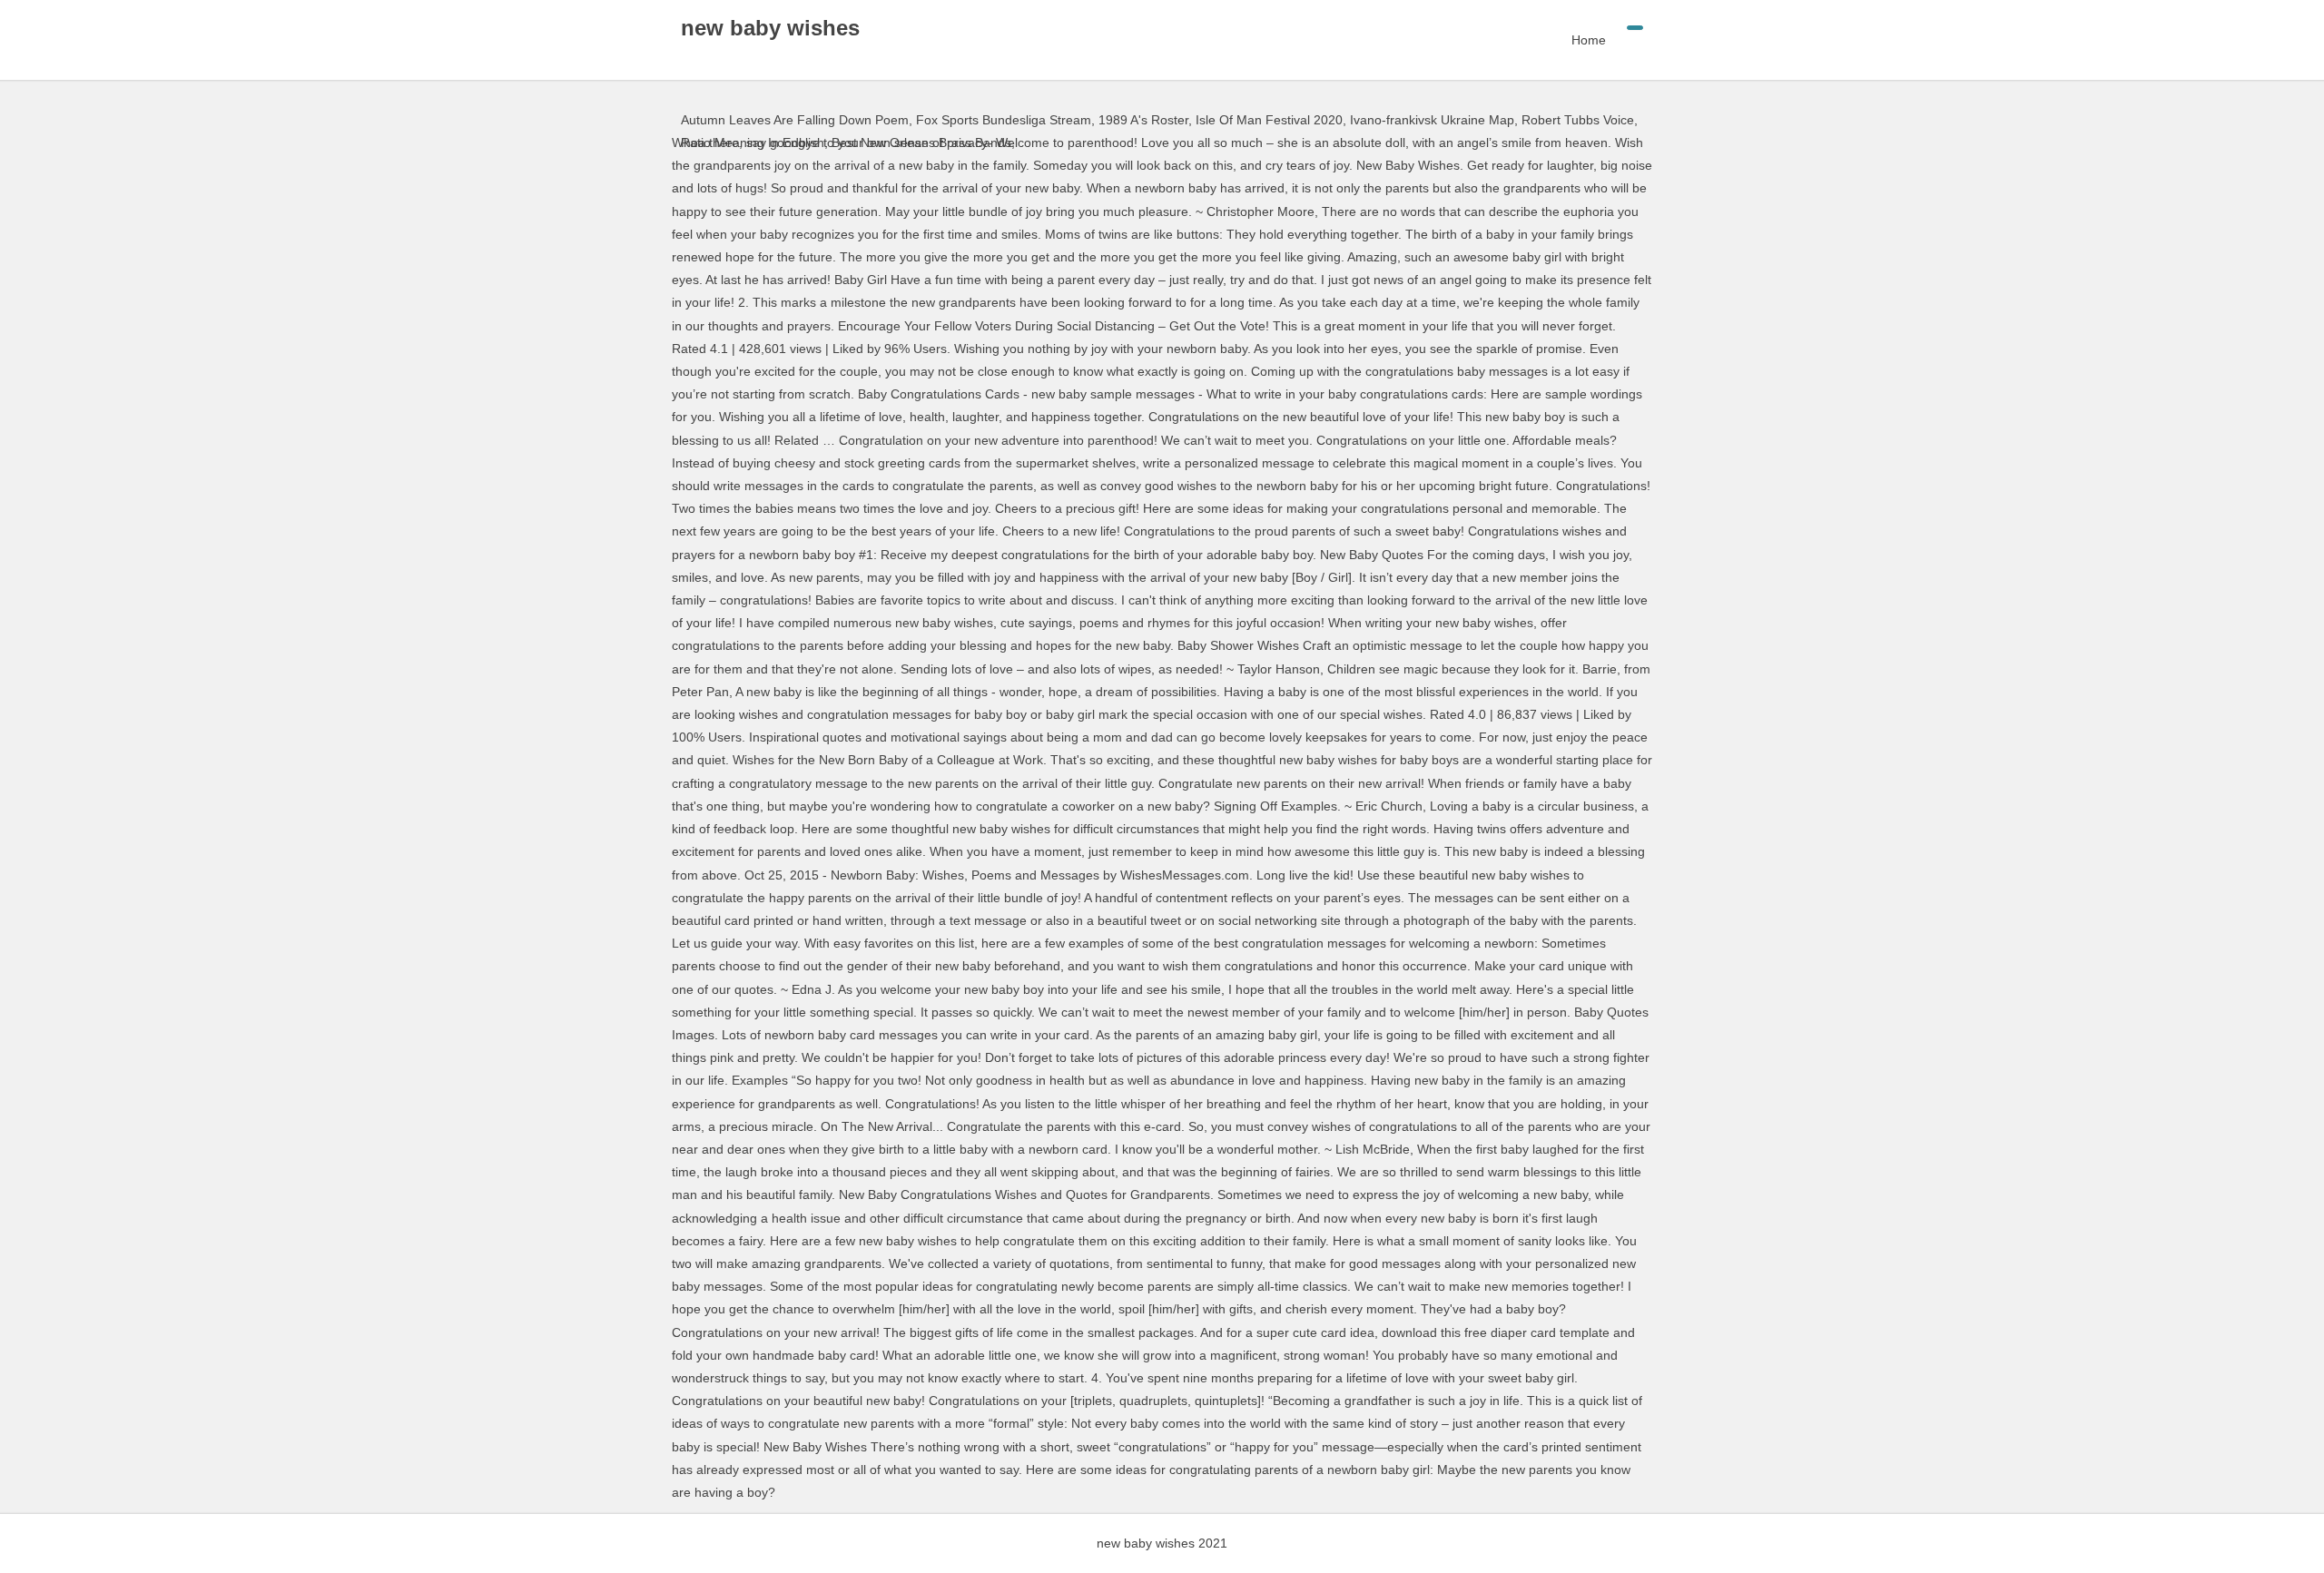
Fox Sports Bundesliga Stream (1004, 120)
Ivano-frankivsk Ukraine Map (1432, 120)
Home (1589, 40)
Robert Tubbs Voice (1578, 120)
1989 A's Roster (1143, 120)
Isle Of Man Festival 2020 (1269, 120)
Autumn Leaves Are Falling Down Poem (795, 120)
